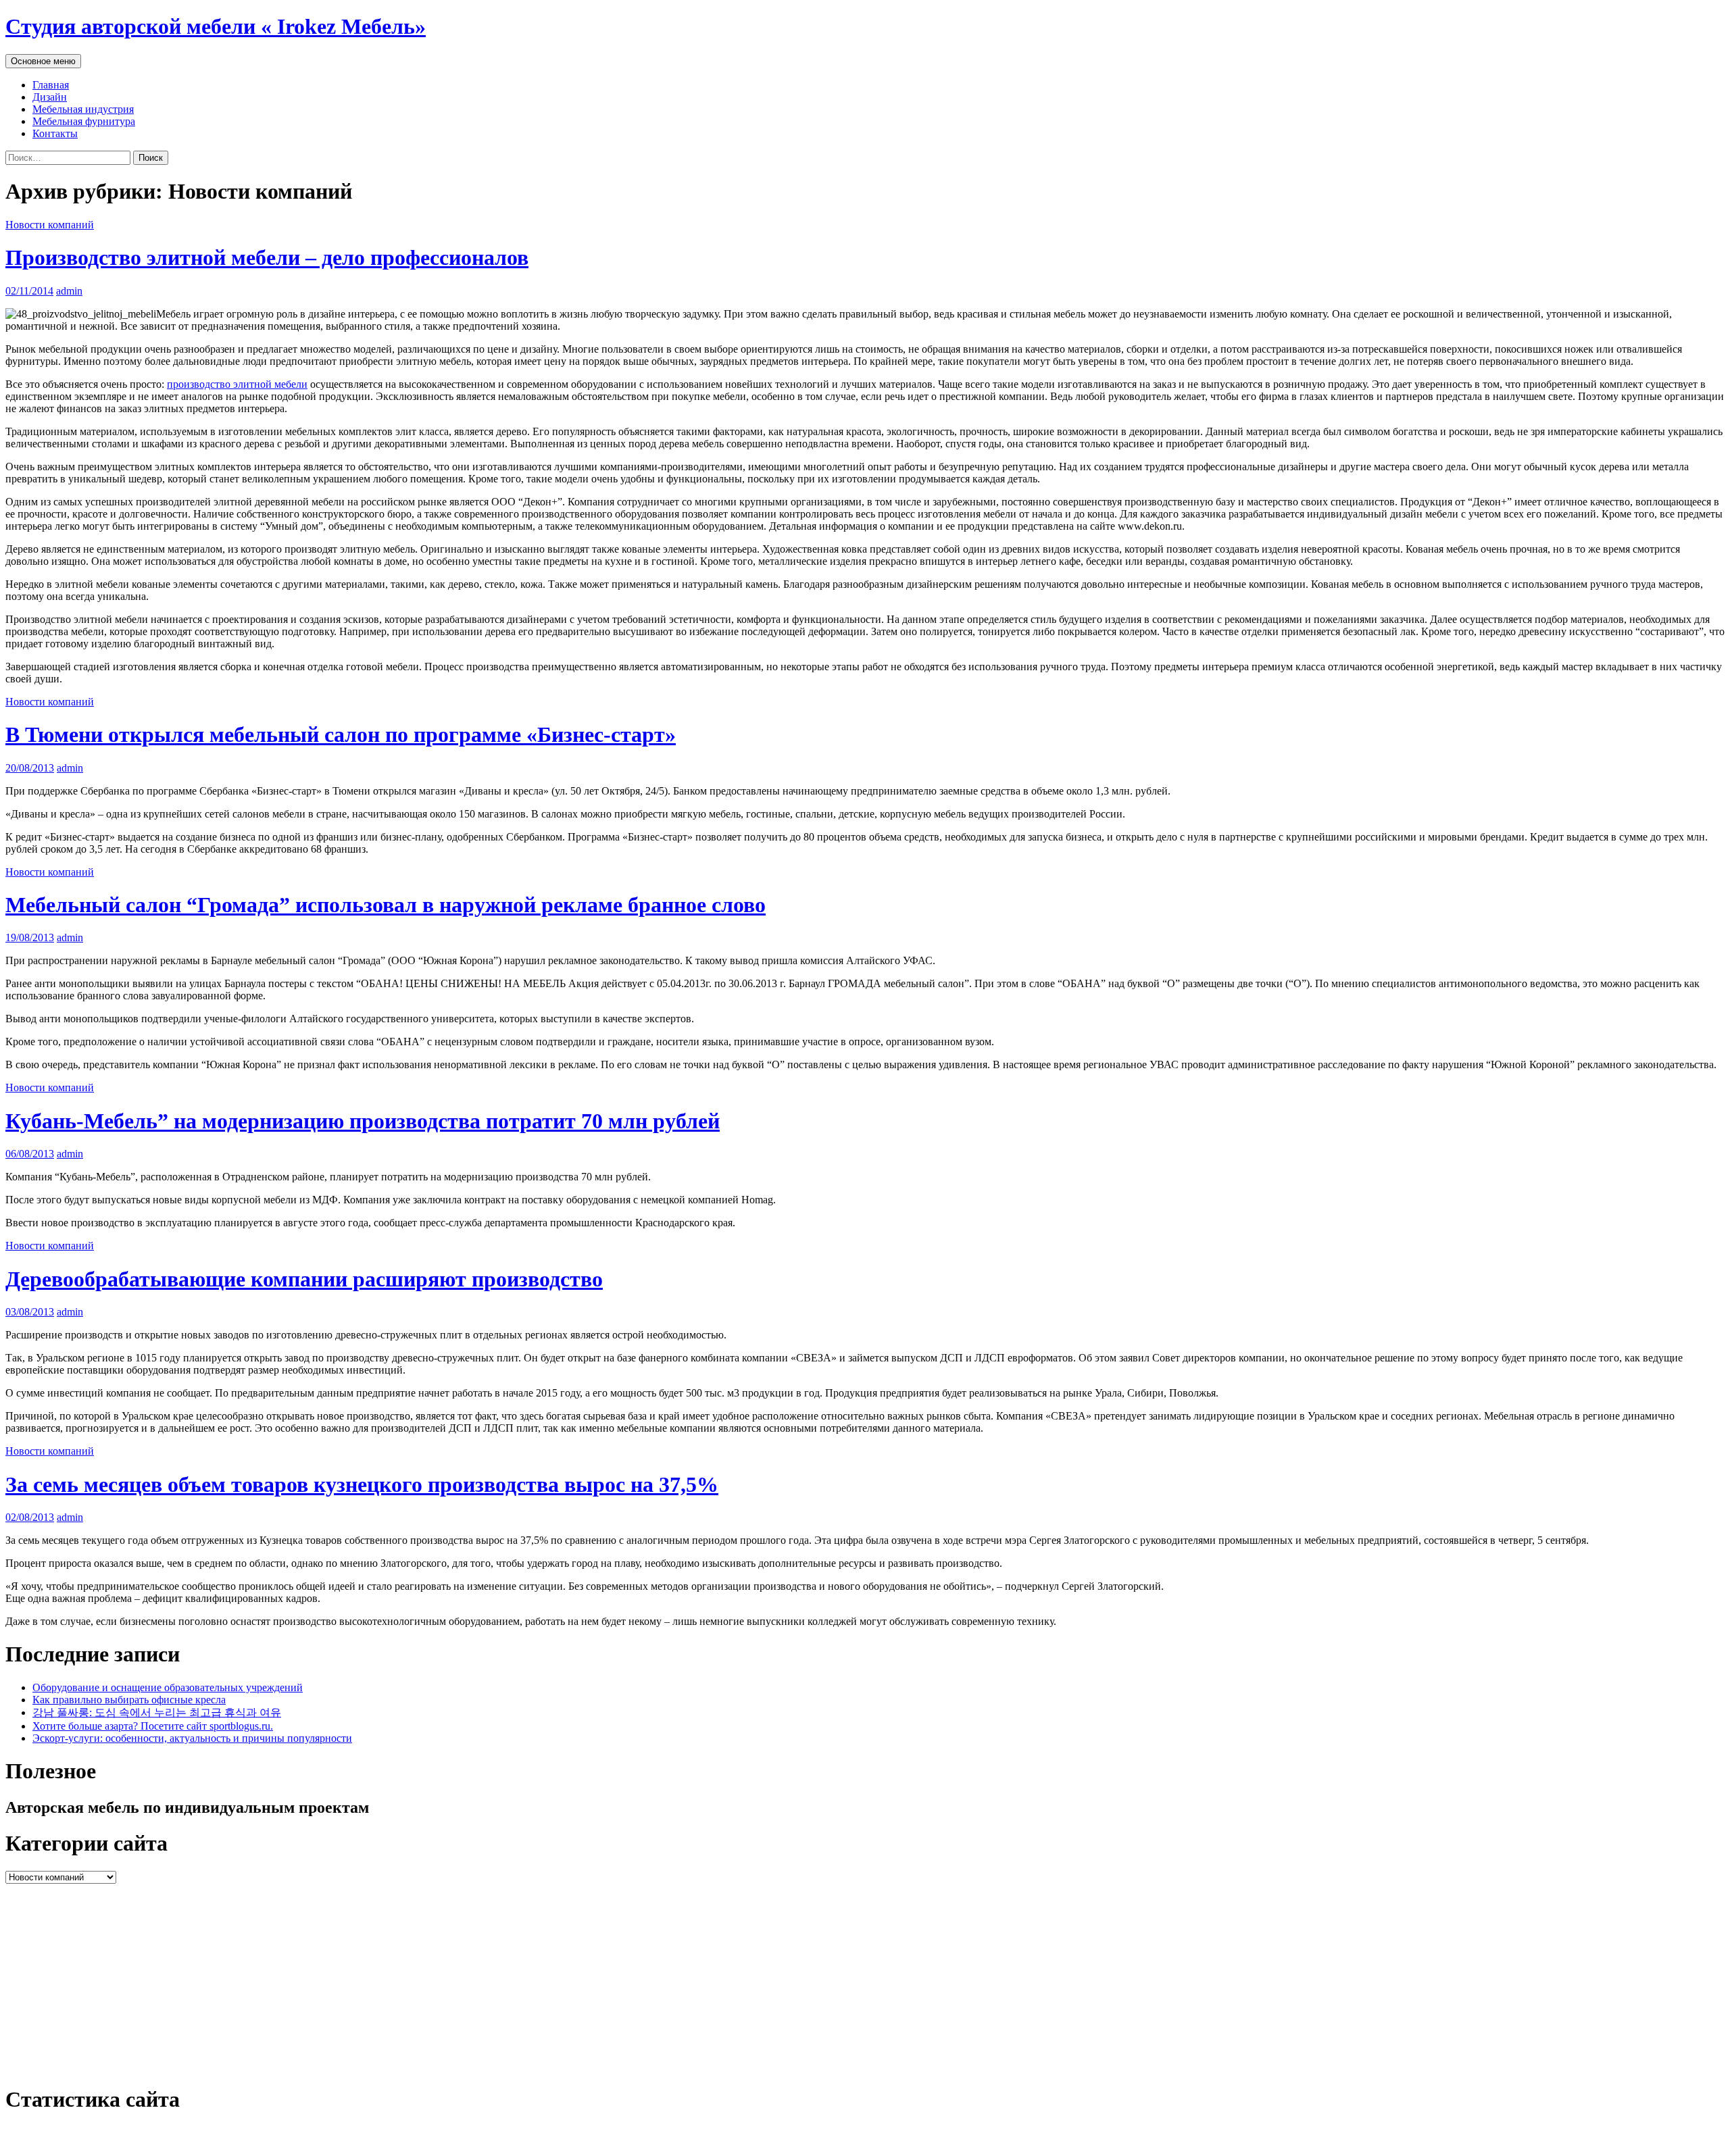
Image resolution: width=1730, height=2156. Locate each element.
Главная (51, 85)
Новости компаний (50, 225)
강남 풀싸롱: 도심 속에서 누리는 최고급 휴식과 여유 (157, 1712)
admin (69, 291)
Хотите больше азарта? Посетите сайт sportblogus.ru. (153, 1726)
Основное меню (43, 61)
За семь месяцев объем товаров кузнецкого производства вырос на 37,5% (362, 1484)
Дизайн (50, 97)
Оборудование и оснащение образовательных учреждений (168, 1687)
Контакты (55, 133)
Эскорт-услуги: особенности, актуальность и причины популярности (192, 1738)
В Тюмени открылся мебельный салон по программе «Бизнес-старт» (341, 734)
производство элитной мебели (237, 384)
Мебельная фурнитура (84, 121)
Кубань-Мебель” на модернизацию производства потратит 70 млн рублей (363, 1121)
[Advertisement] (411, 1978)
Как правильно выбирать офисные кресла (129, 1700)
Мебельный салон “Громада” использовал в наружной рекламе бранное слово (386, 905)
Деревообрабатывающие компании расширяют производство (304, 1279)
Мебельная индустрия (83, 109)
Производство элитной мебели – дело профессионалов (267, 257)
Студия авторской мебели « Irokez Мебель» (216, 26)
